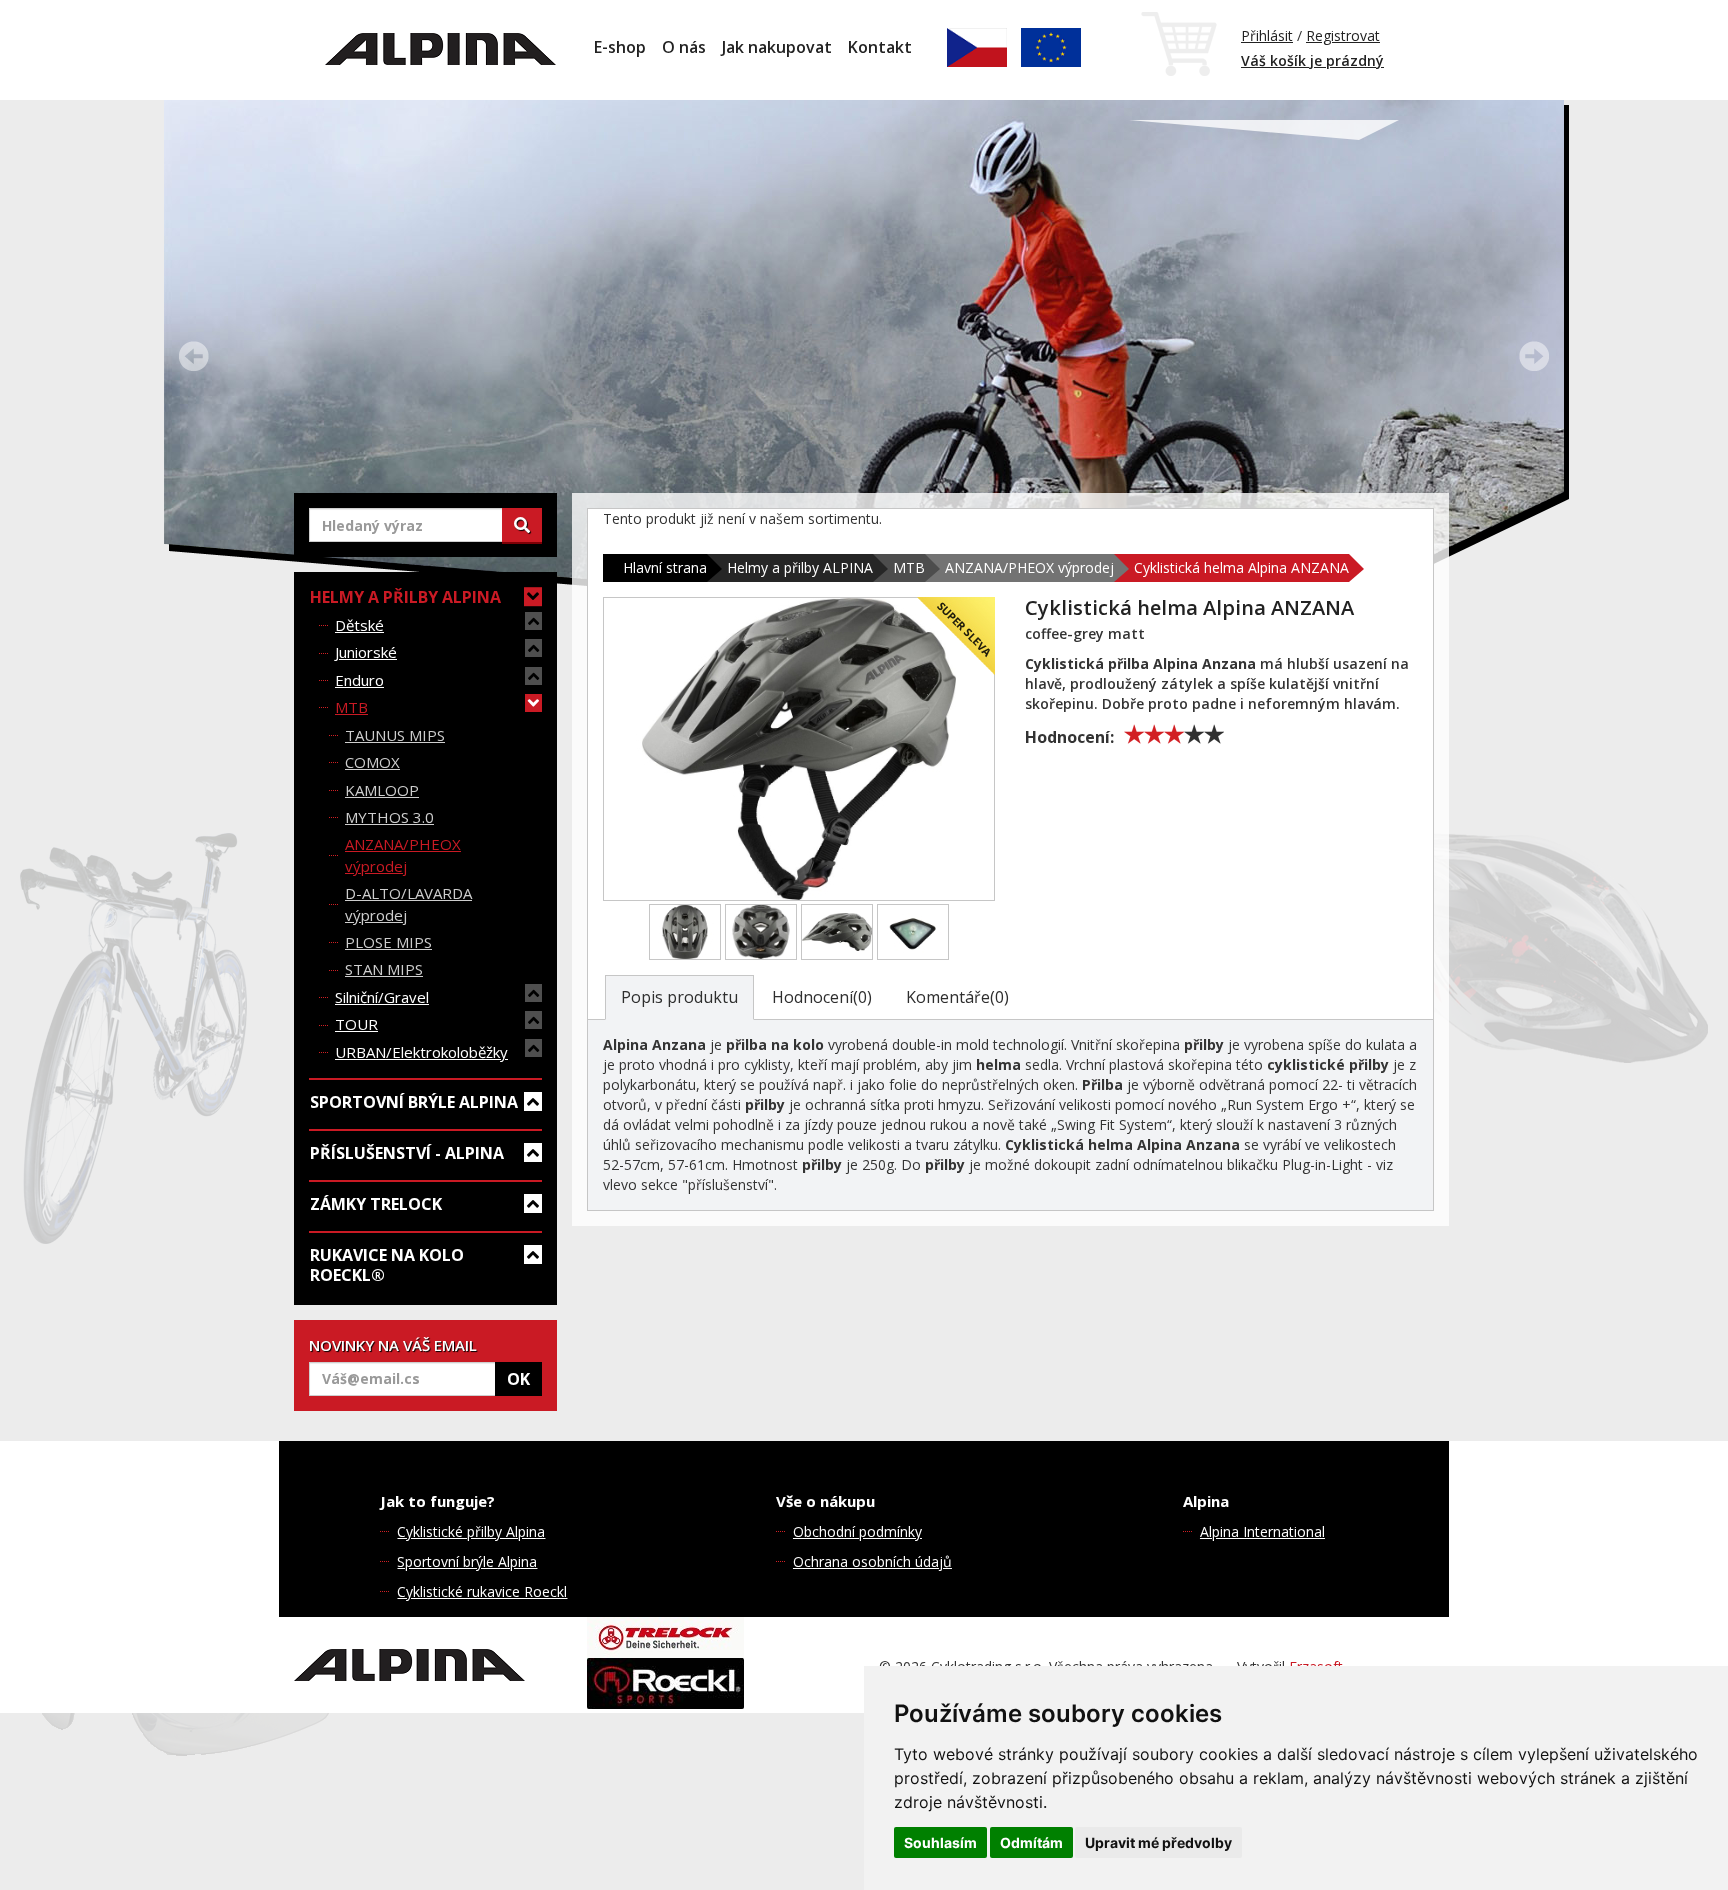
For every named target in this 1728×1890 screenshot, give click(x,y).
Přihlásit (1267, 35)
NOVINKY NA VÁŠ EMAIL (393, 1345)
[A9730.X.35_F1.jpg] (685, 932)
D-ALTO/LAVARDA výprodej (408, 903)
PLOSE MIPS (388, 942)
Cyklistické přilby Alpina (471, 1531)
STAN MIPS (384, 969)
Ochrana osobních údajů (872, 1561)
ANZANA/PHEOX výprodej (403, 854)
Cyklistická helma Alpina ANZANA (1241, 567)
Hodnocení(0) (822, 997)
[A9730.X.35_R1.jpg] (761, 932)
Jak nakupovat (777, 47)
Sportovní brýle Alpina (467, 1561)
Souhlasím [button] (940, 1842)
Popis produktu (679, 997)
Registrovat (1343, 35)
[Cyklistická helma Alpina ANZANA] (799, 749)
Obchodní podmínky (857, 1531)
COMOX (372, 762)
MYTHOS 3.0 (389, 817)
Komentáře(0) (957, 997)
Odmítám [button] (1031, 1842)
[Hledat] (522, 525)
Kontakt (880, 47)
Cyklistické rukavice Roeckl (482, 1591)
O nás (684, 47)
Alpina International (1262, 1531)
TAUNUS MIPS (395, 735)
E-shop (620, 47)
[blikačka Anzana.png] (913, 932)
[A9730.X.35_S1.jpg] (837, 932)
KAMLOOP (382, 790)
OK (518, 1379)
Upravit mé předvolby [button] (1158, 1842)
